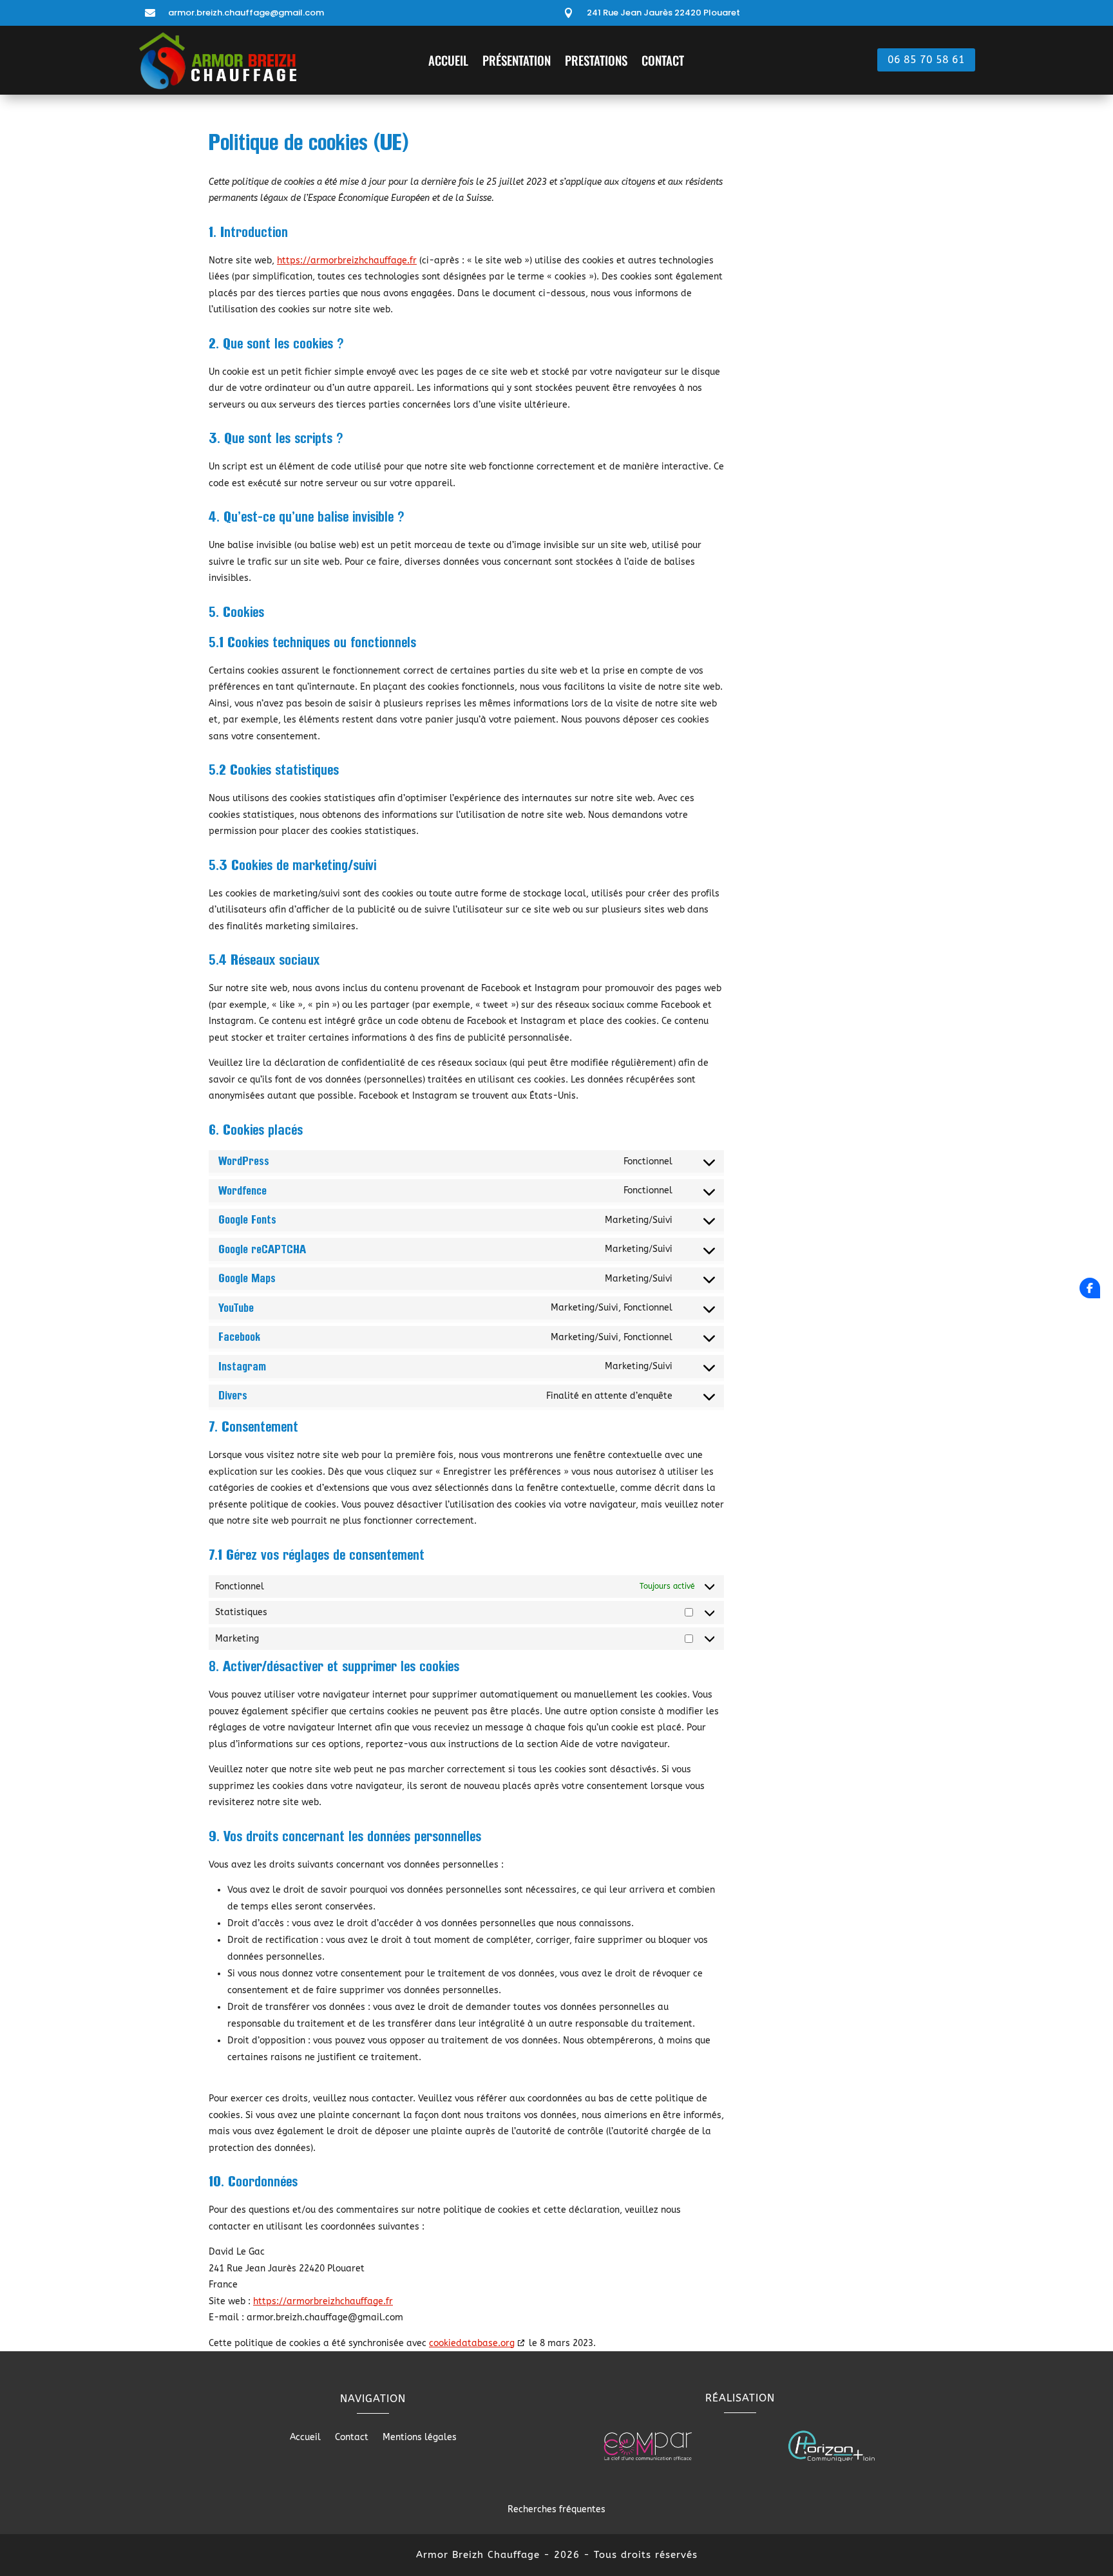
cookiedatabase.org (472, 2343)
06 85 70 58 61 (926, 60)
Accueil (448, 62)
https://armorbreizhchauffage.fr (347, 260)
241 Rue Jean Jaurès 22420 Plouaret (663, 13)
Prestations (596, 62)
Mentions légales (420, 2438)
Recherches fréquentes (556, 2509)
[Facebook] (1090, 1288)
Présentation (517, 62)
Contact (663, 62)
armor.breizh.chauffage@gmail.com (246, 13)
